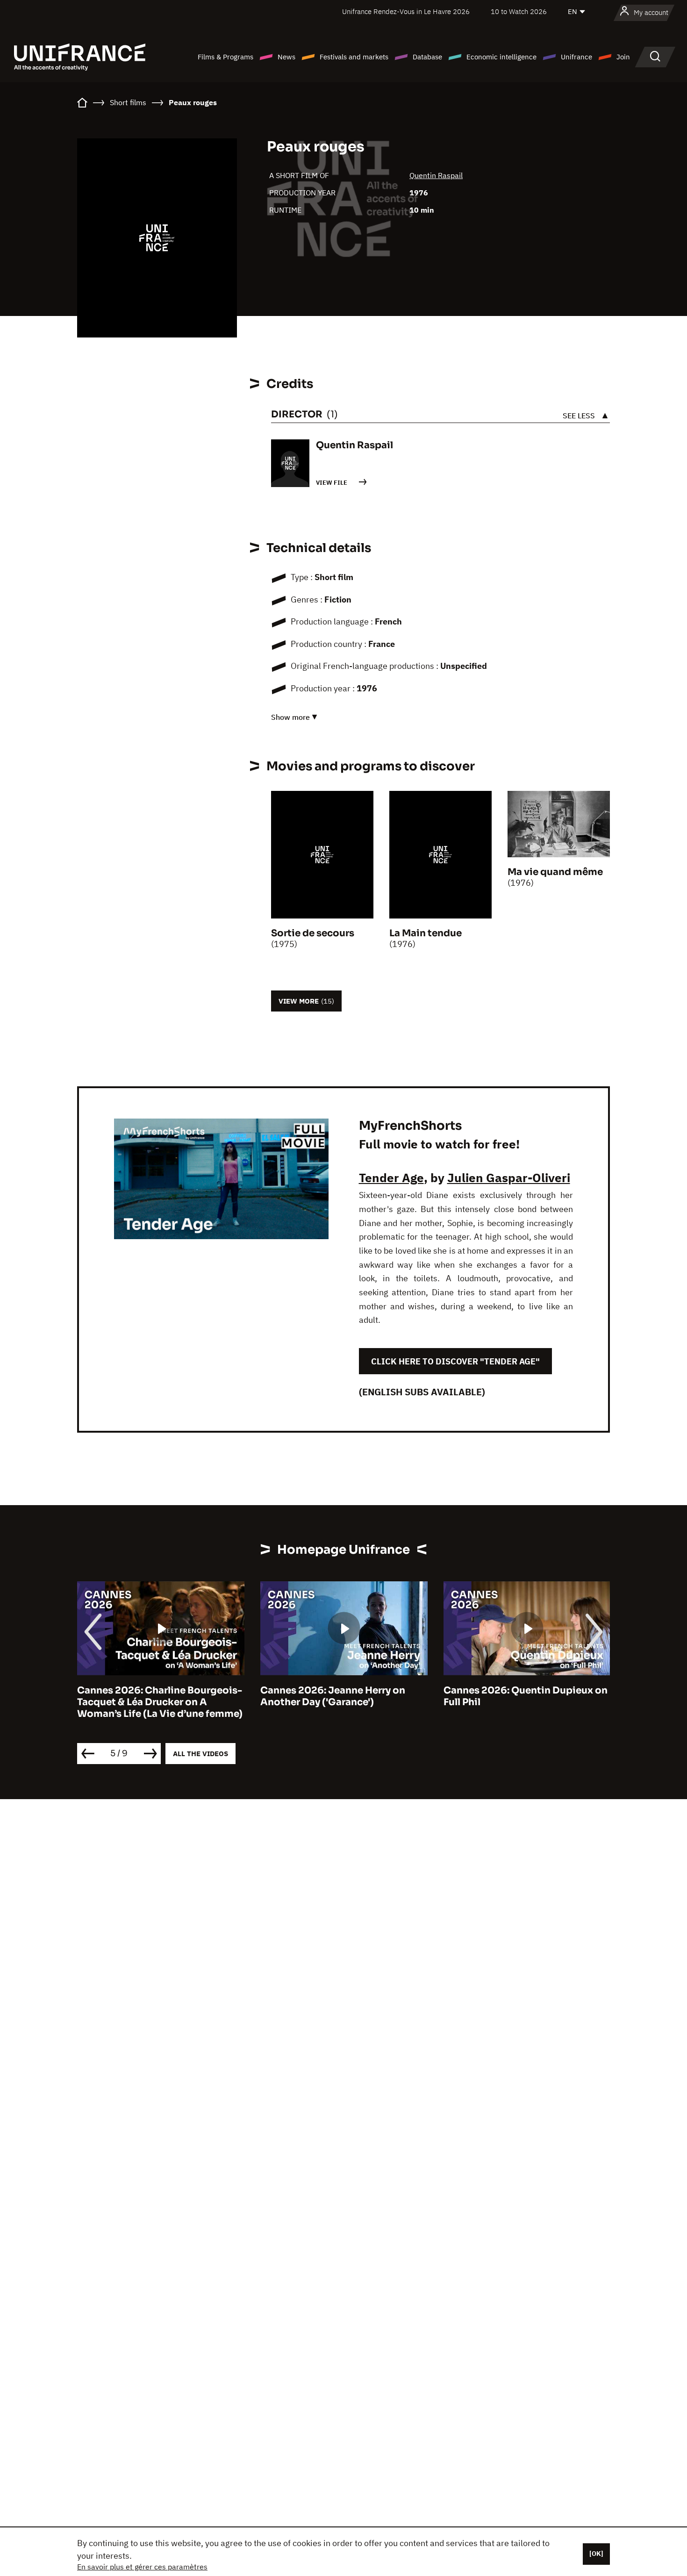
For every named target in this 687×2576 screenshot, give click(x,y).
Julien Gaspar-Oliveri (509, 1177)
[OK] (596, 2554)
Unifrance (576, 57)
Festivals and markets (354, 57)
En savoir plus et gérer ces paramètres (142, 2567)
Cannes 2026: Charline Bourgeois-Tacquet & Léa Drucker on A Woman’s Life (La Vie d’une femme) (160, 1702)
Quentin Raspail (436, 175)
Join (623, 57)
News (286, 57)
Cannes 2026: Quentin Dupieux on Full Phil (526, 1696)
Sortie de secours (313, 933)
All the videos (200, 1754)
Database (427, 57)
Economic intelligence (501, 57)
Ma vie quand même (555, 872)
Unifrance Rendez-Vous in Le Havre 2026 (406, 11)
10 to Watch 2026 (519, 11)
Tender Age (391, 1177)
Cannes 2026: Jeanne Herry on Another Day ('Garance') (333, 1696)
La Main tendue (426, 933)
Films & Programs (225, 57)
